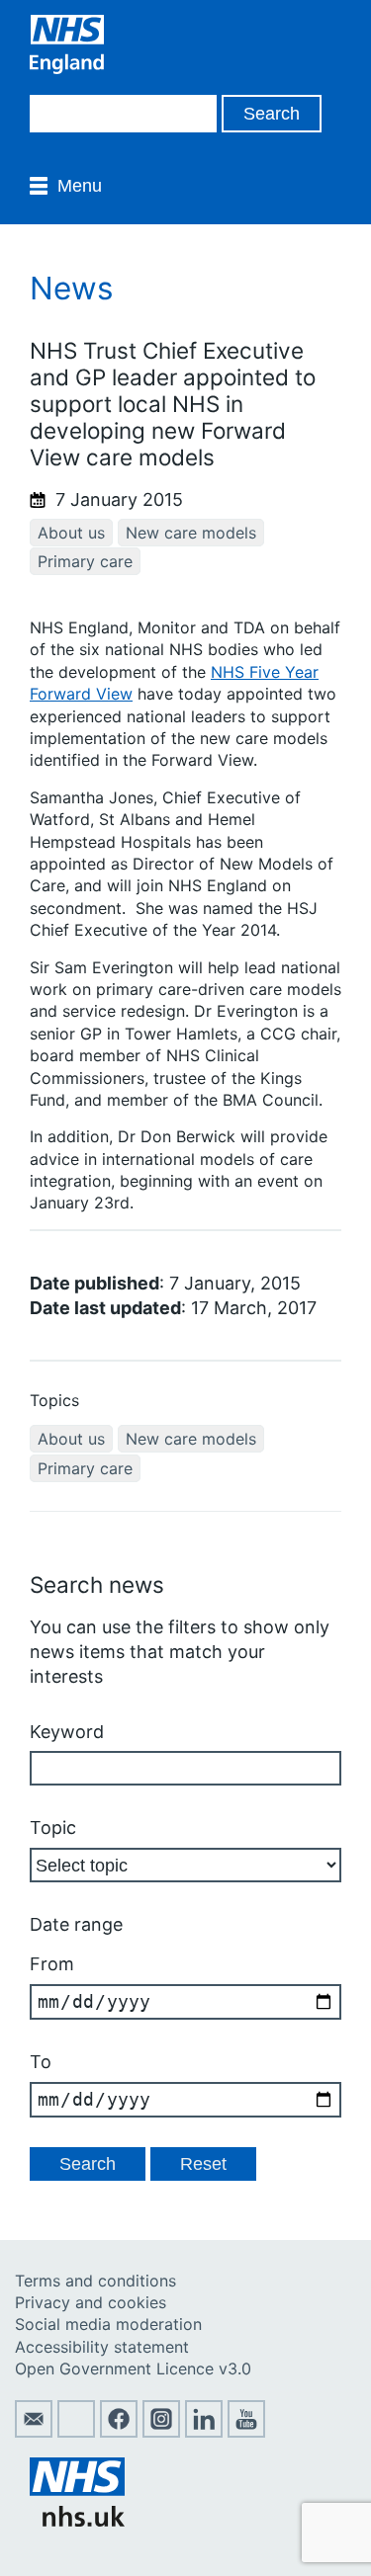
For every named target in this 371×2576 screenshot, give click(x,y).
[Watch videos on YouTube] (246, 2432)
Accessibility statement (102, 2347)
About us (71, 533)
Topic (53, 1828)
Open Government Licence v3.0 (133, 2368)
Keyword (67, 1732)
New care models (191, 533)
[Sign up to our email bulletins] (34, 2432)
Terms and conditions (95, 2281)
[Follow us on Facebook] (119, 2432)
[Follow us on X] (76, 2432)
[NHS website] (77, 2521)
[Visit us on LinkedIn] (204, 2432)
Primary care (85, 561)
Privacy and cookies (91, 2302)
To (41, 2062)
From (52, 1964)
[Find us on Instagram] (161, 2432)
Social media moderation (108, 2324)
